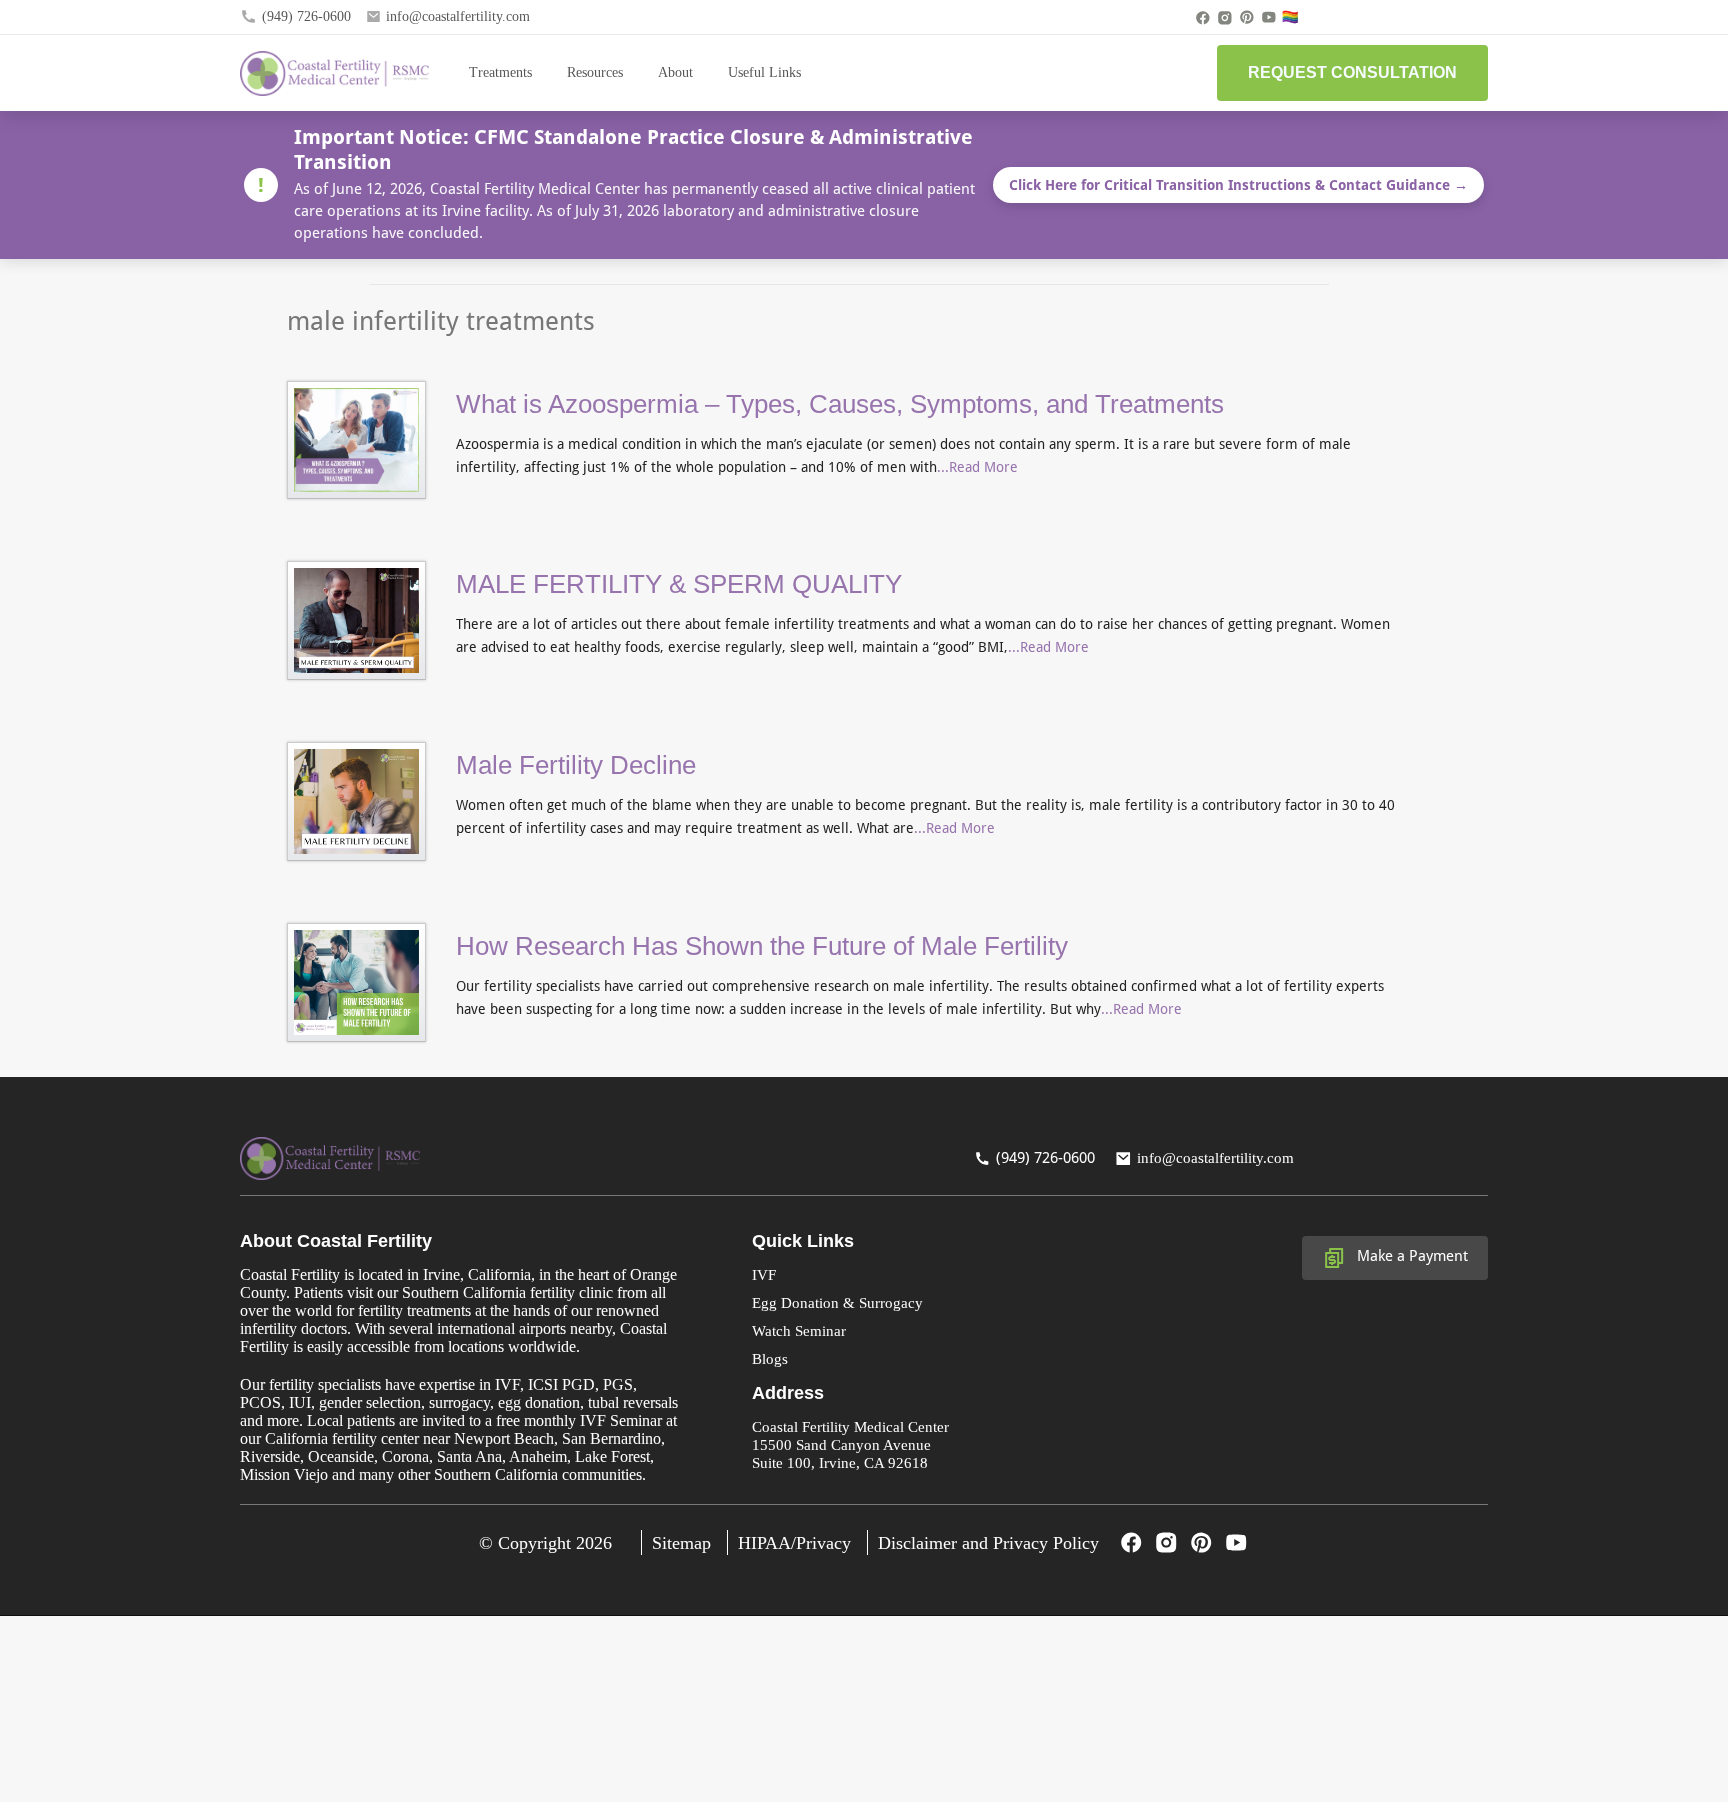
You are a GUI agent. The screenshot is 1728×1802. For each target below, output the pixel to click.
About (675, 72)
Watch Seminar (799, 1331)
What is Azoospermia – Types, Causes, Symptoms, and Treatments (840, 404)
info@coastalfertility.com (458, 16)
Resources (595, 72)
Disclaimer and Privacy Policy (988, 1543)
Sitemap (681, 1543)
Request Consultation (1352, 72)
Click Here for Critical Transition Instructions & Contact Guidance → (1238, 185)
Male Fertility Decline (576, 765)
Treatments (500, 72)
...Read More (977, 467)
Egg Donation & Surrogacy (837, 1303)
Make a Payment (1412, 1256)
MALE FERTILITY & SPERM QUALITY (679, 584)
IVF (764, 1275)
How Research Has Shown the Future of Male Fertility (762, 946)
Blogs (770, 1359)
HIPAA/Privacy (794, 1543)
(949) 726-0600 (306, 16)
